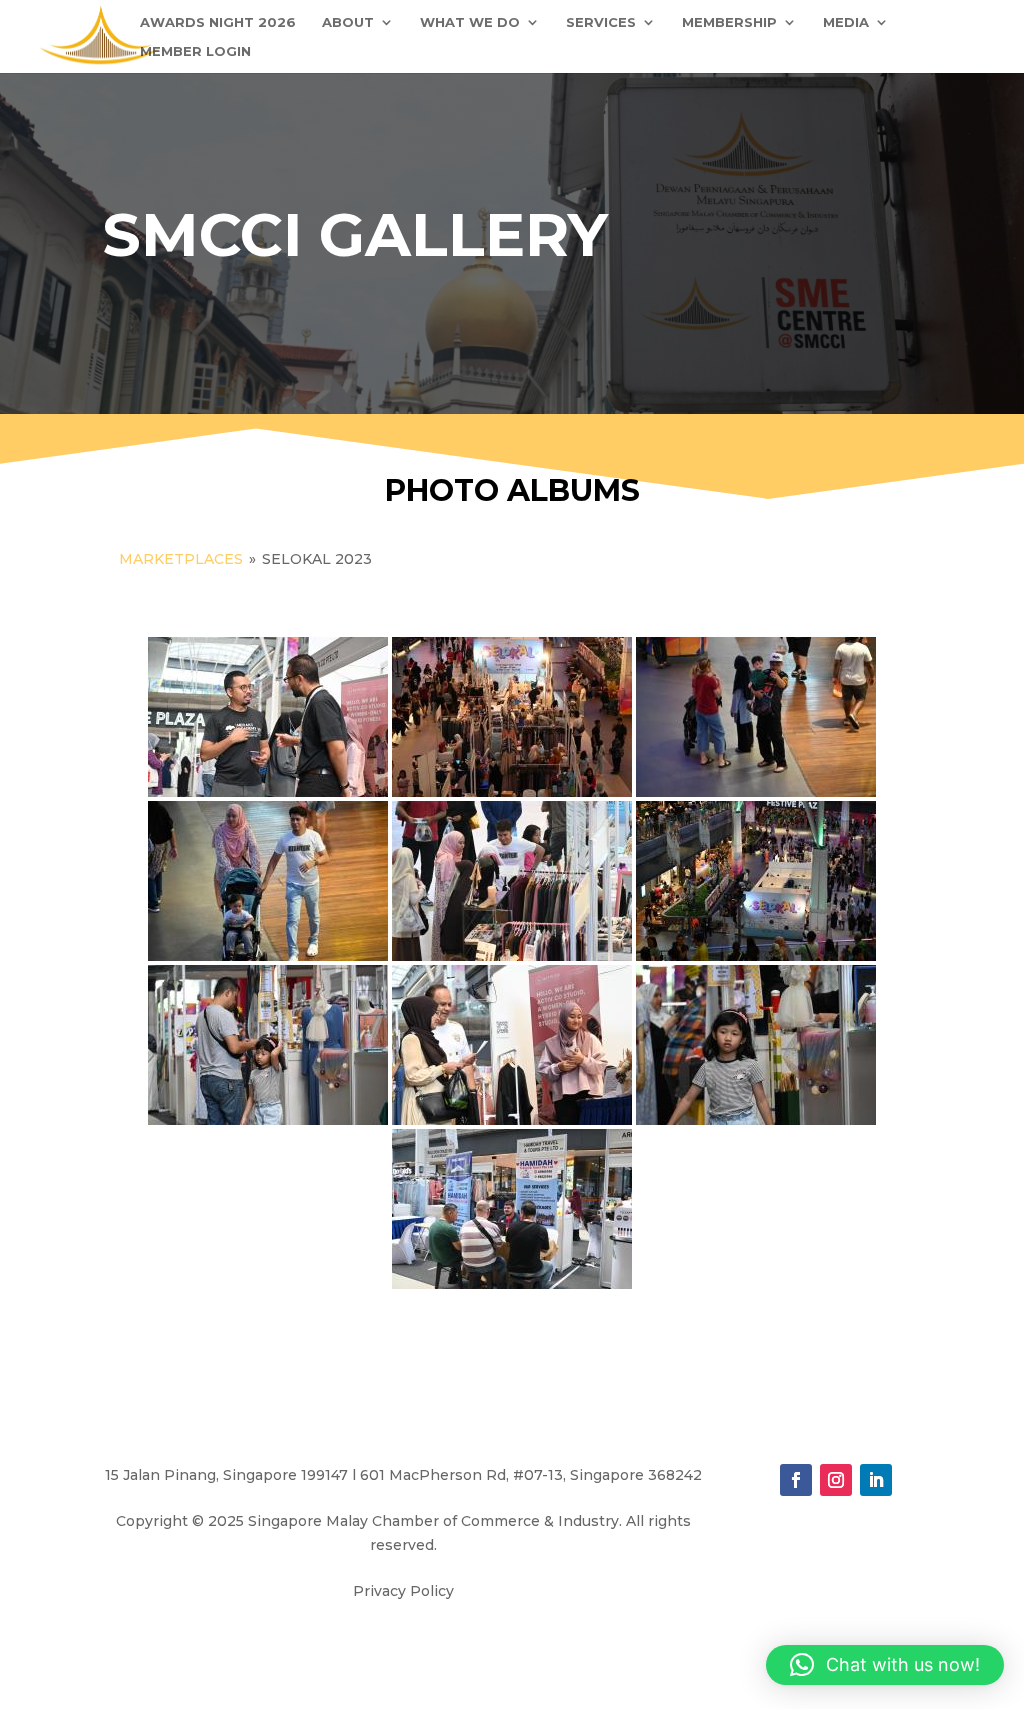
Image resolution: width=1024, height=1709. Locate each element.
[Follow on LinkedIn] (876, 1480)
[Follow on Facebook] (796, 1480)
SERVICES (601, 22)
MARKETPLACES (181, 559)
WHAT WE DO (470, 22)
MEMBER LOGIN (195, 51)
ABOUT (348, 22)
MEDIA (846, 22)
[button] (885, 1665)
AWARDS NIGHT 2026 (218, 22)
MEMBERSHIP (729, 22)
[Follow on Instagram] (836, 1480)
